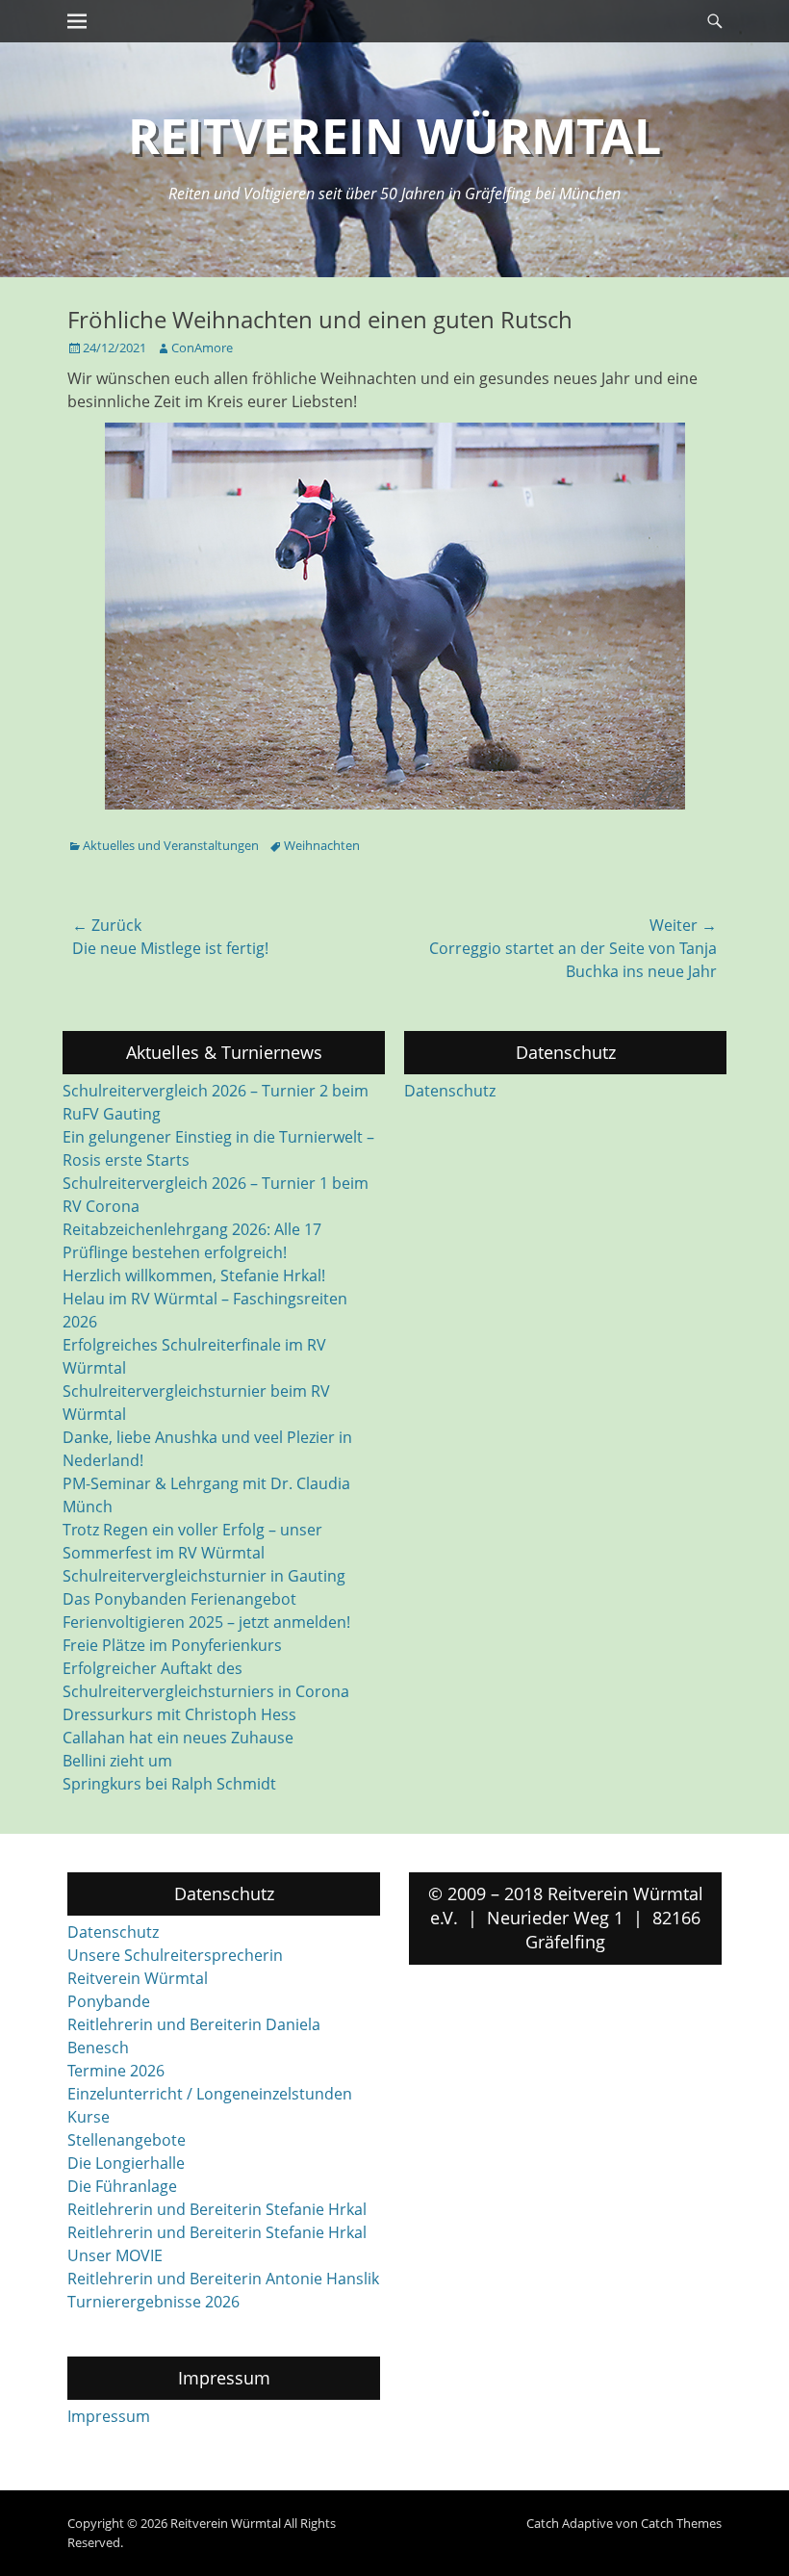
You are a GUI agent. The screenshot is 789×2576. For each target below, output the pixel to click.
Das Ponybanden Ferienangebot (179, 1599)
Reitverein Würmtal (394, 136)
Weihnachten (322, 845)
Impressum (109, 2416)
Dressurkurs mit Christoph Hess (179, 1714)
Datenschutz (450, 1091)
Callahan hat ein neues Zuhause (178, 1738)
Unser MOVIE (115, 2255)
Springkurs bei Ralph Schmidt (169, 1784)
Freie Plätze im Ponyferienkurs (172, 1645)
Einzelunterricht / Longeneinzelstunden (210, 2094)
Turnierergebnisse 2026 (153, 2302)
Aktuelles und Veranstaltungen (171, 845)
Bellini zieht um (117, 1761)
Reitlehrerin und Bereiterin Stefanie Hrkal (217, 2209)
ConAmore (202, 348)
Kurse (89, 2117)
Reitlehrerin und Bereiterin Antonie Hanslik (223, 2279)
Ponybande (109, 2001)
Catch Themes (681, 2523)
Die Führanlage (122, 2186)
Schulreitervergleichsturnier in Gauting (204, 1576)
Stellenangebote (127, 2140)
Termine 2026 (116, 2071)
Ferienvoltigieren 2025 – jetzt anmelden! (206, 1622)
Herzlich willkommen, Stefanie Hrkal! (194, 1275)
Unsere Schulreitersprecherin (175, 1955)
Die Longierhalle (126, 2163)
